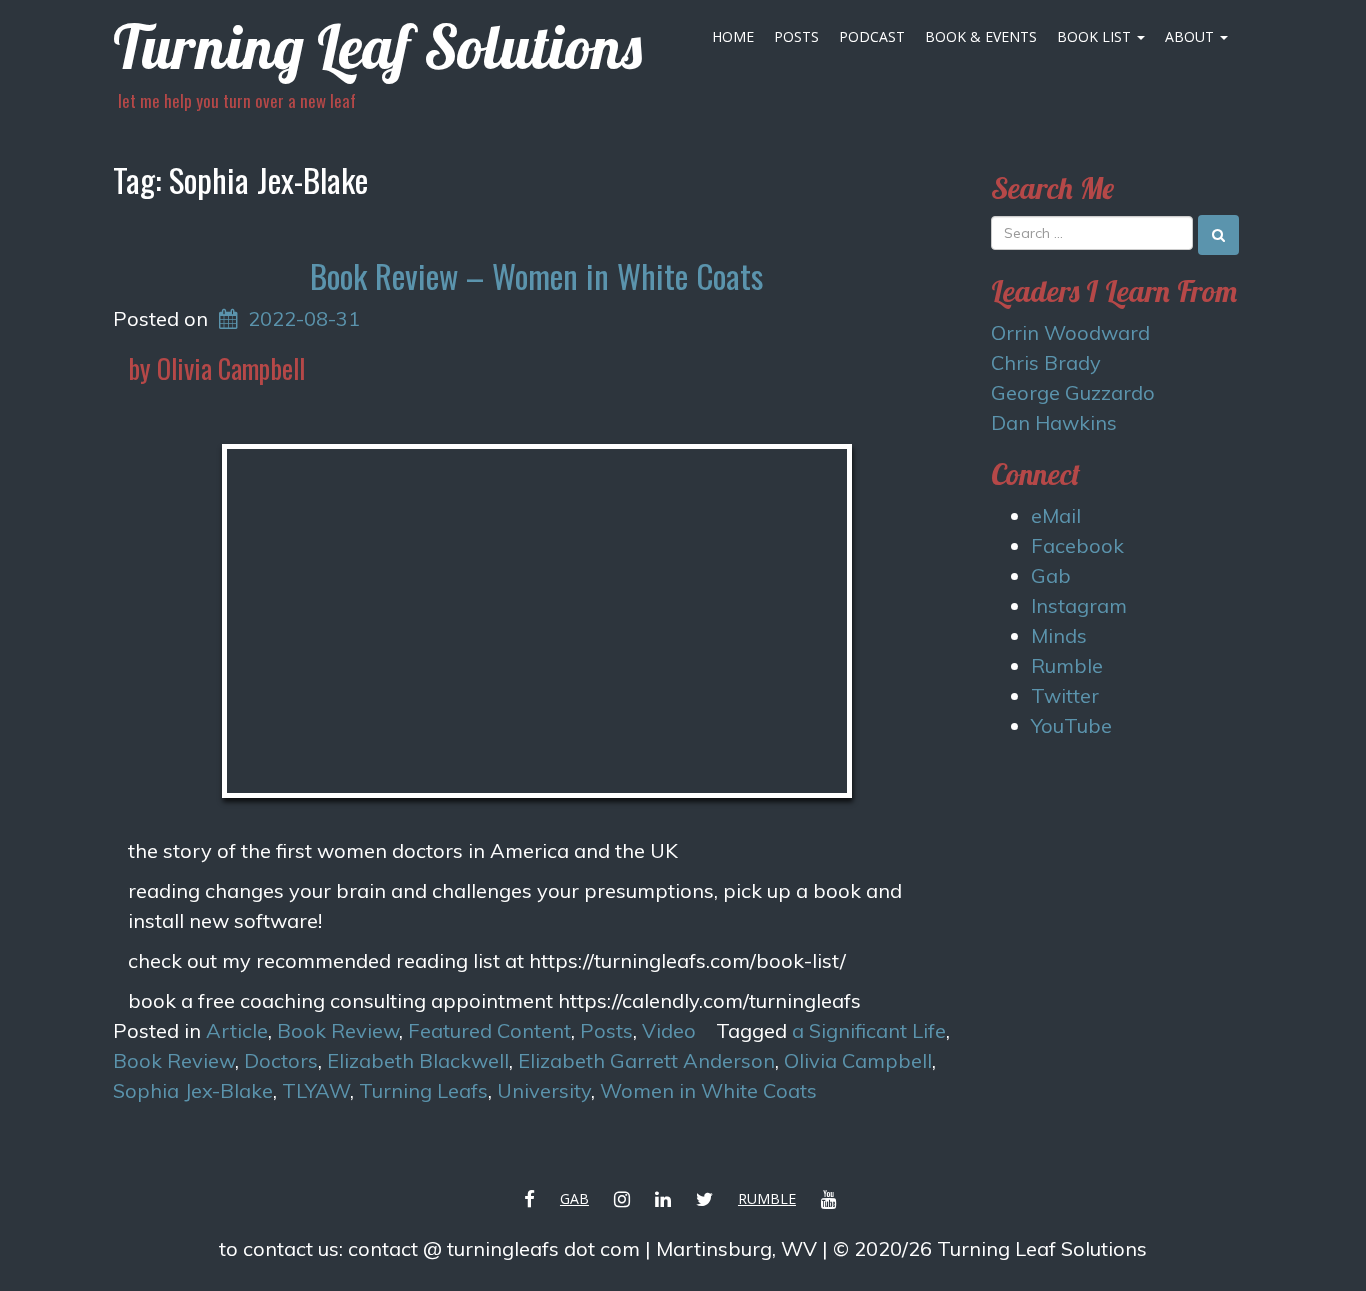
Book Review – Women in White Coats (536, 275)
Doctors (281, 1060)
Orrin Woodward (1070, 332)
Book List (1096, 36)
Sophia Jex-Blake (193, 1090)
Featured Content (489, 1030)
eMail (1056, 515)
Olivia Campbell (858, 1060)
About (1191, 36)
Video (669, 1030)
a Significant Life (869, 1030)
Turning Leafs (423, 1090)
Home (733, 36)
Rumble (1067, 665)
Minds (1059, 635)
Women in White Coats (708, 1090)
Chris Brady (1046, 362)
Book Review (338, 1030)
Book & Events (981, 36)
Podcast (872, 36)
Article (237, 1030)
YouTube (1071, 725)
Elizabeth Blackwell (418, 1060)
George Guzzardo (1073, 392)
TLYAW (316, 1090)
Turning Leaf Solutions (377, 46)
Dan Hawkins (1054, 422)
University (544, 1090)
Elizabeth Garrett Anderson (646, 1060)
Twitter (1065, 695)
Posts (796, 36)
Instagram (1079, 605)
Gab (1051, 575)
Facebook (1077, 545)
